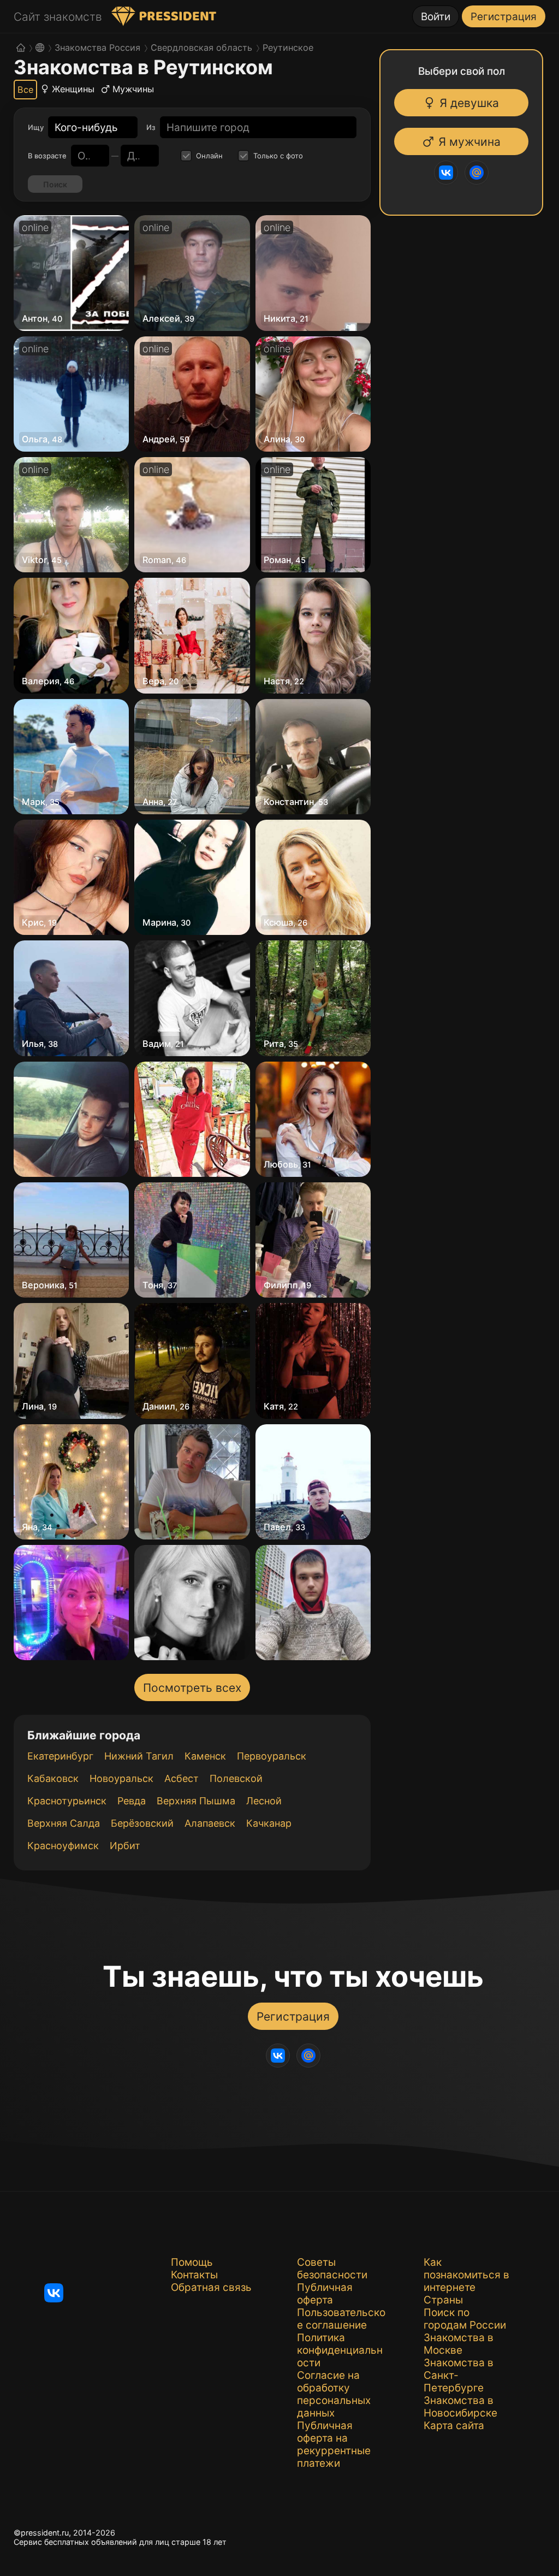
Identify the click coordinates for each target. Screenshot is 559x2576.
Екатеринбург (60, 1756)
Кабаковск (53, 1778)
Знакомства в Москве (459, 2344)
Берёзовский (142, 1823)
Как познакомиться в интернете (466, 2275)
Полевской (236, 1778)
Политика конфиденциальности (340, 2350)
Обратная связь (211, 2287)
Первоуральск (272, 1756)
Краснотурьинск (67, 1801)
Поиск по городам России (465, 2319)
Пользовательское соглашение (341, 2319)
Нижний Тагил (139, 1756)
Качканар (269, 1823)
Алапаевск (210, 1823)
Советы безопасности (332, 2269)
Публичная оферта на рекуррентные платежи (334, 2444)
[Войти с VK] (447, 173)
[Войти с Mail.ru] (477, 173)
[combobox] (86, 128)
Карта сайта (454, 2426)
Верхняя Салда (64, 1823)
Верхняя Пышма (196, 1801)
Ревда (132, 1801)
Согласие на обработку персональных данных (334, 2394)
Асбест (182, 1778)
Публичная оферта (325, 2294)
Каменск (205, 1756)
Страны (443, 2300)
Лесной (264, 1801)
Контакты (194, 2275)
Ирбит (125, 1846)
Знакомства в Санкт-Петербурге (459, 2375)
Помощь (192, 2262)
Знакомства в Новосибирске (460, 2407)
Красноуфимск (63, 1846)
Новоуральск (121, 1778)
